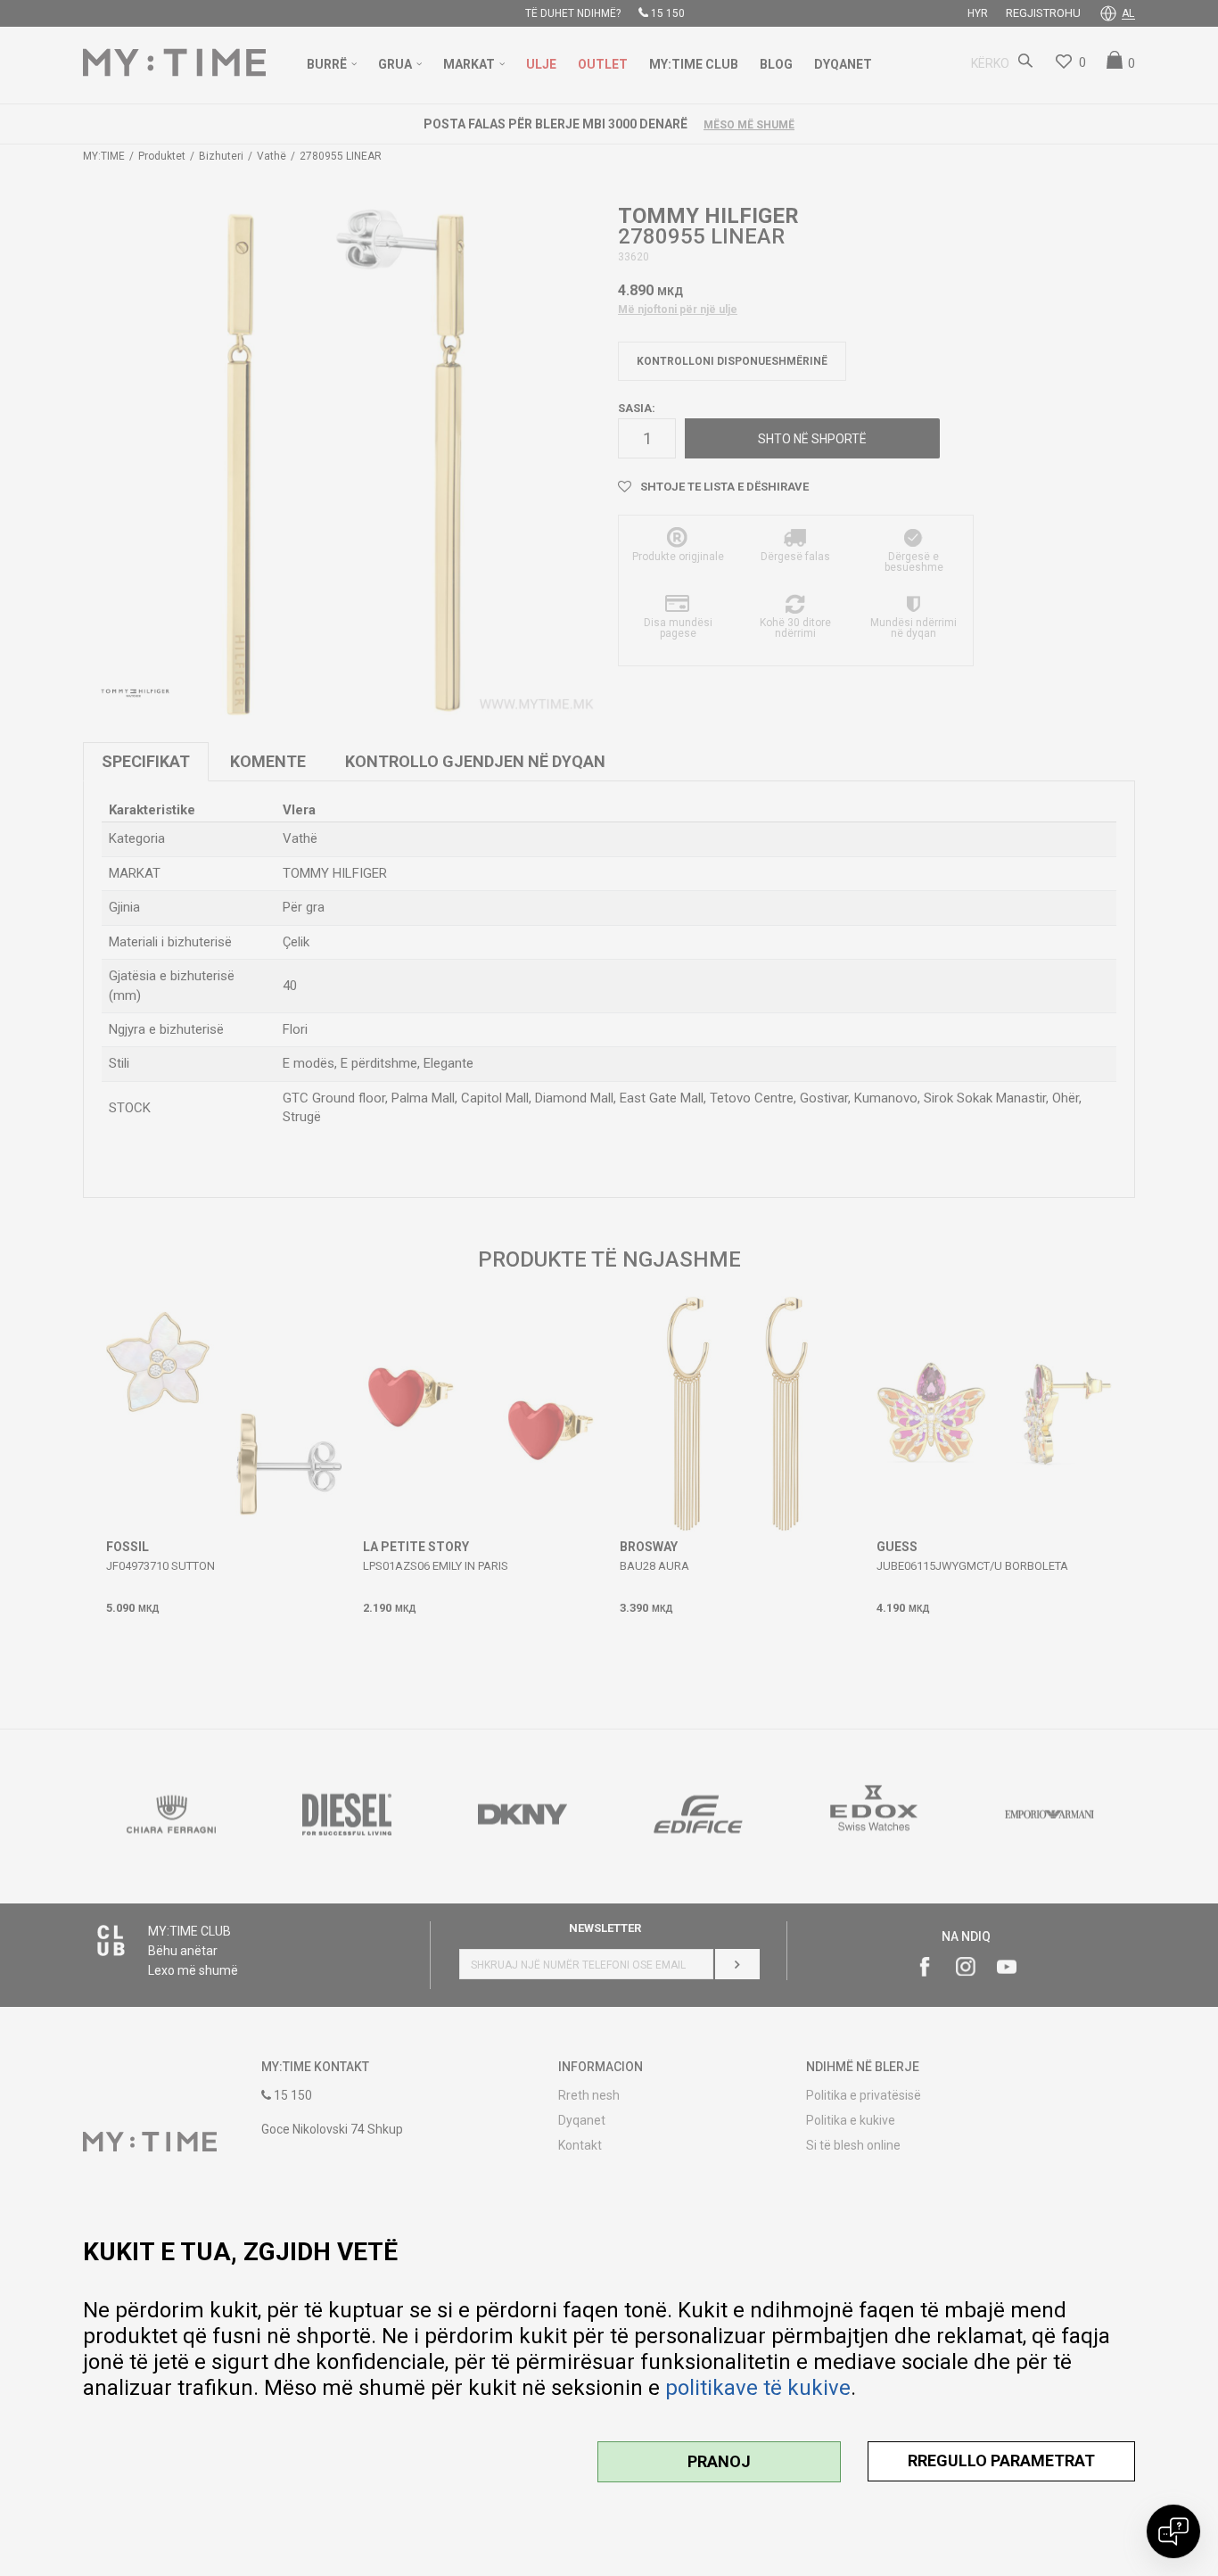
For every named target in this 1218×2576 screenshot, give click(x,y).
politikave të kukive (758, 2388)
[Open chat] (1173, 2531)
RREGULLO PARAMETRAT (1001, 2460)
